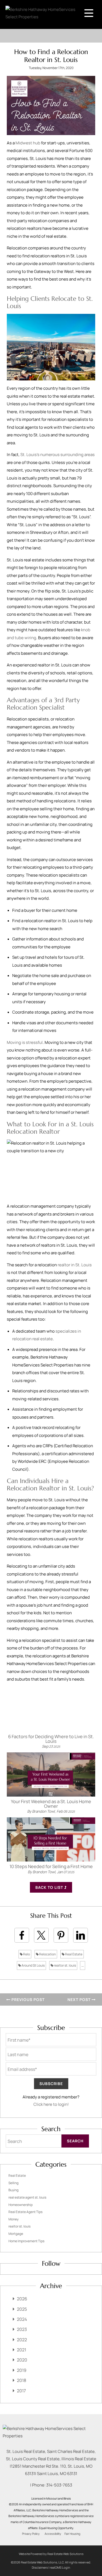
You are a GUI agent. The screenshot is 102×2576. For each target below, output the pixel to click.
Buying (13, 2190)
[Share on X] (41, 1935)
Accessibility (53, 2534)
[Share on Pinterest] (61, 1935)
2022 (22, 2340)
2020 (22, 2360)
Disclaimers (40, 2567)
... (83, 1965)
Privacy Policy (31, 2534)
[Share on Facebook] (22, 1935)
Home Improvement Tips (26, 2241)
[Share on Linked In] (81, 1935)
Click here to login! (51, 2104)
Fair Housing (72, 2534)
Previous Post (27, 1999)
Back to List (50, 1887)
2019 (22, 2370)
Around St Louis (33, 1965)
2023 (22, 2329)
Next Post (80, 1999)
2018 (21, 2380)
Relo (26, 1954)
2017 (21, 2391)
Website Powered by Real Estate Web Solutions (51, 2554)
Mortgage (16, 2234)
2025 (22, 2309)
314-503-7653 (59, 2485)
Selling (13, 2183)
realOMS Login (60, 2567)
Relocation (47, 1954)
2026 (22, 2299)
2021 (21, 2350)
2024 (22, 2319)
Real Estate (73, 1954)
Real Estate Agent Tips (25, 2212)
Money (13, 2219)
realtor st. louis (65, 1965)
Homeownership (21, 2205)
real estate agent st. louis (27, 2197)
